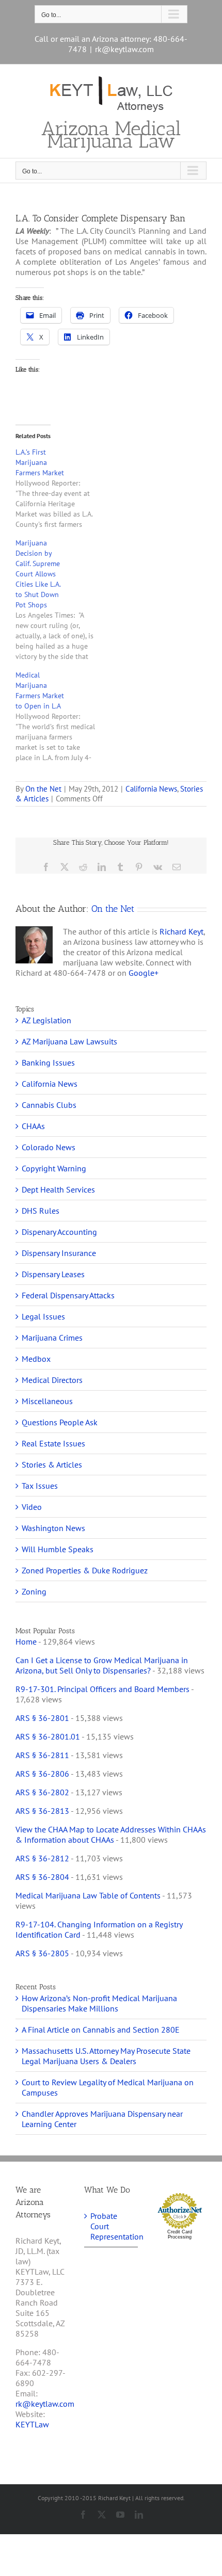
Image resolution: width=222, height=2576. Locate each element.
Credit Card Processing (180, 2234)
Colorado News (49, 1147)
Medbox (36, 1359)
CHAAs (33, 1126)
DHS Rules (41, 1211)
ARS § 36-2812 (42, 1858)
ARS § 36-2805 (42, 1953)
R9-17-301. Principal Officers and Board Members (102, 1689)
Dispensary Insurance (59, 1253)
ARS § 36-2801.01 (48, 1736)
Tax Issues (40, 1486)
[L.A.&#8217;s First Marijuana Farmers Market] (61, 488)
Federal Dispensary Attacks (68, 1295)
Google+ (144, 973)
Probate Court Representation (111, 2226)
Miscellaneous (47, 1401)
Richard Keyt (181, 931)
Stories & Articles (52, 1464)
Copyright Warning (54, 1168)
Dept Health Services (58, 1189)
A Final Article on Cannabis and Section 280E (101, 2030)
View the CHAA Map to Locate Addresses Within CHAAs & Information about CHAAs (111, 1834)
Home (26, 1641)
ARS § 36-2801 (42, 1718)
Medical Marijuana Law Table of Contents (88, 1895)
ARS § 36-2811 (42, 1755)
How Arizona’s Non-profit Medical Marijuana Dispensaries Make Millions (99, 2003)
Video (32, 1507)
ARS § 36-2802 (42, 1792)
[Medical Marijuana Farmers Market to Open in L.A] (61, 716)
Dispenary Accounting (59, 1232)
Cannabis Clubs (49, 1105)
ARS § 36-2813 (42, 1811)
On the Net (43, 789)
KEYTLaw (32, 2424)
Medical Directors (52, 1380)
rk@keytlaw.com (124, 49)
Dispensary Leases (53, 1274)
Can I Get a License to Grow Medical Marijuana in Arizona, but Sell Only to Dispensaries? (102, 1665)
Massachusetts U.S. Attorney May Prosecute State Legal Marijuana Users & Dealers (106, 2056)
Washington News (53, 1528)
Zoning (34, 1591)
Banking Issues (48, 1062)
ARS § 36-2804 (42, 1877)
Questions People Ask (60, 1422)
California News (151, 789)
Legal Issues (43, 1316)
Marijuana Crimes (52, 1338)
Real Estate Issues (53, 1443)
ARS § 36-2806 (42, 1774)
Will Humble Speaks (58, 1549)
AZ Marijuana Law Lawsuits (69, 1041)
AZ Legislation (46, 1020)
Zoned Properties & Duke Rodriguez (85, 1570)
